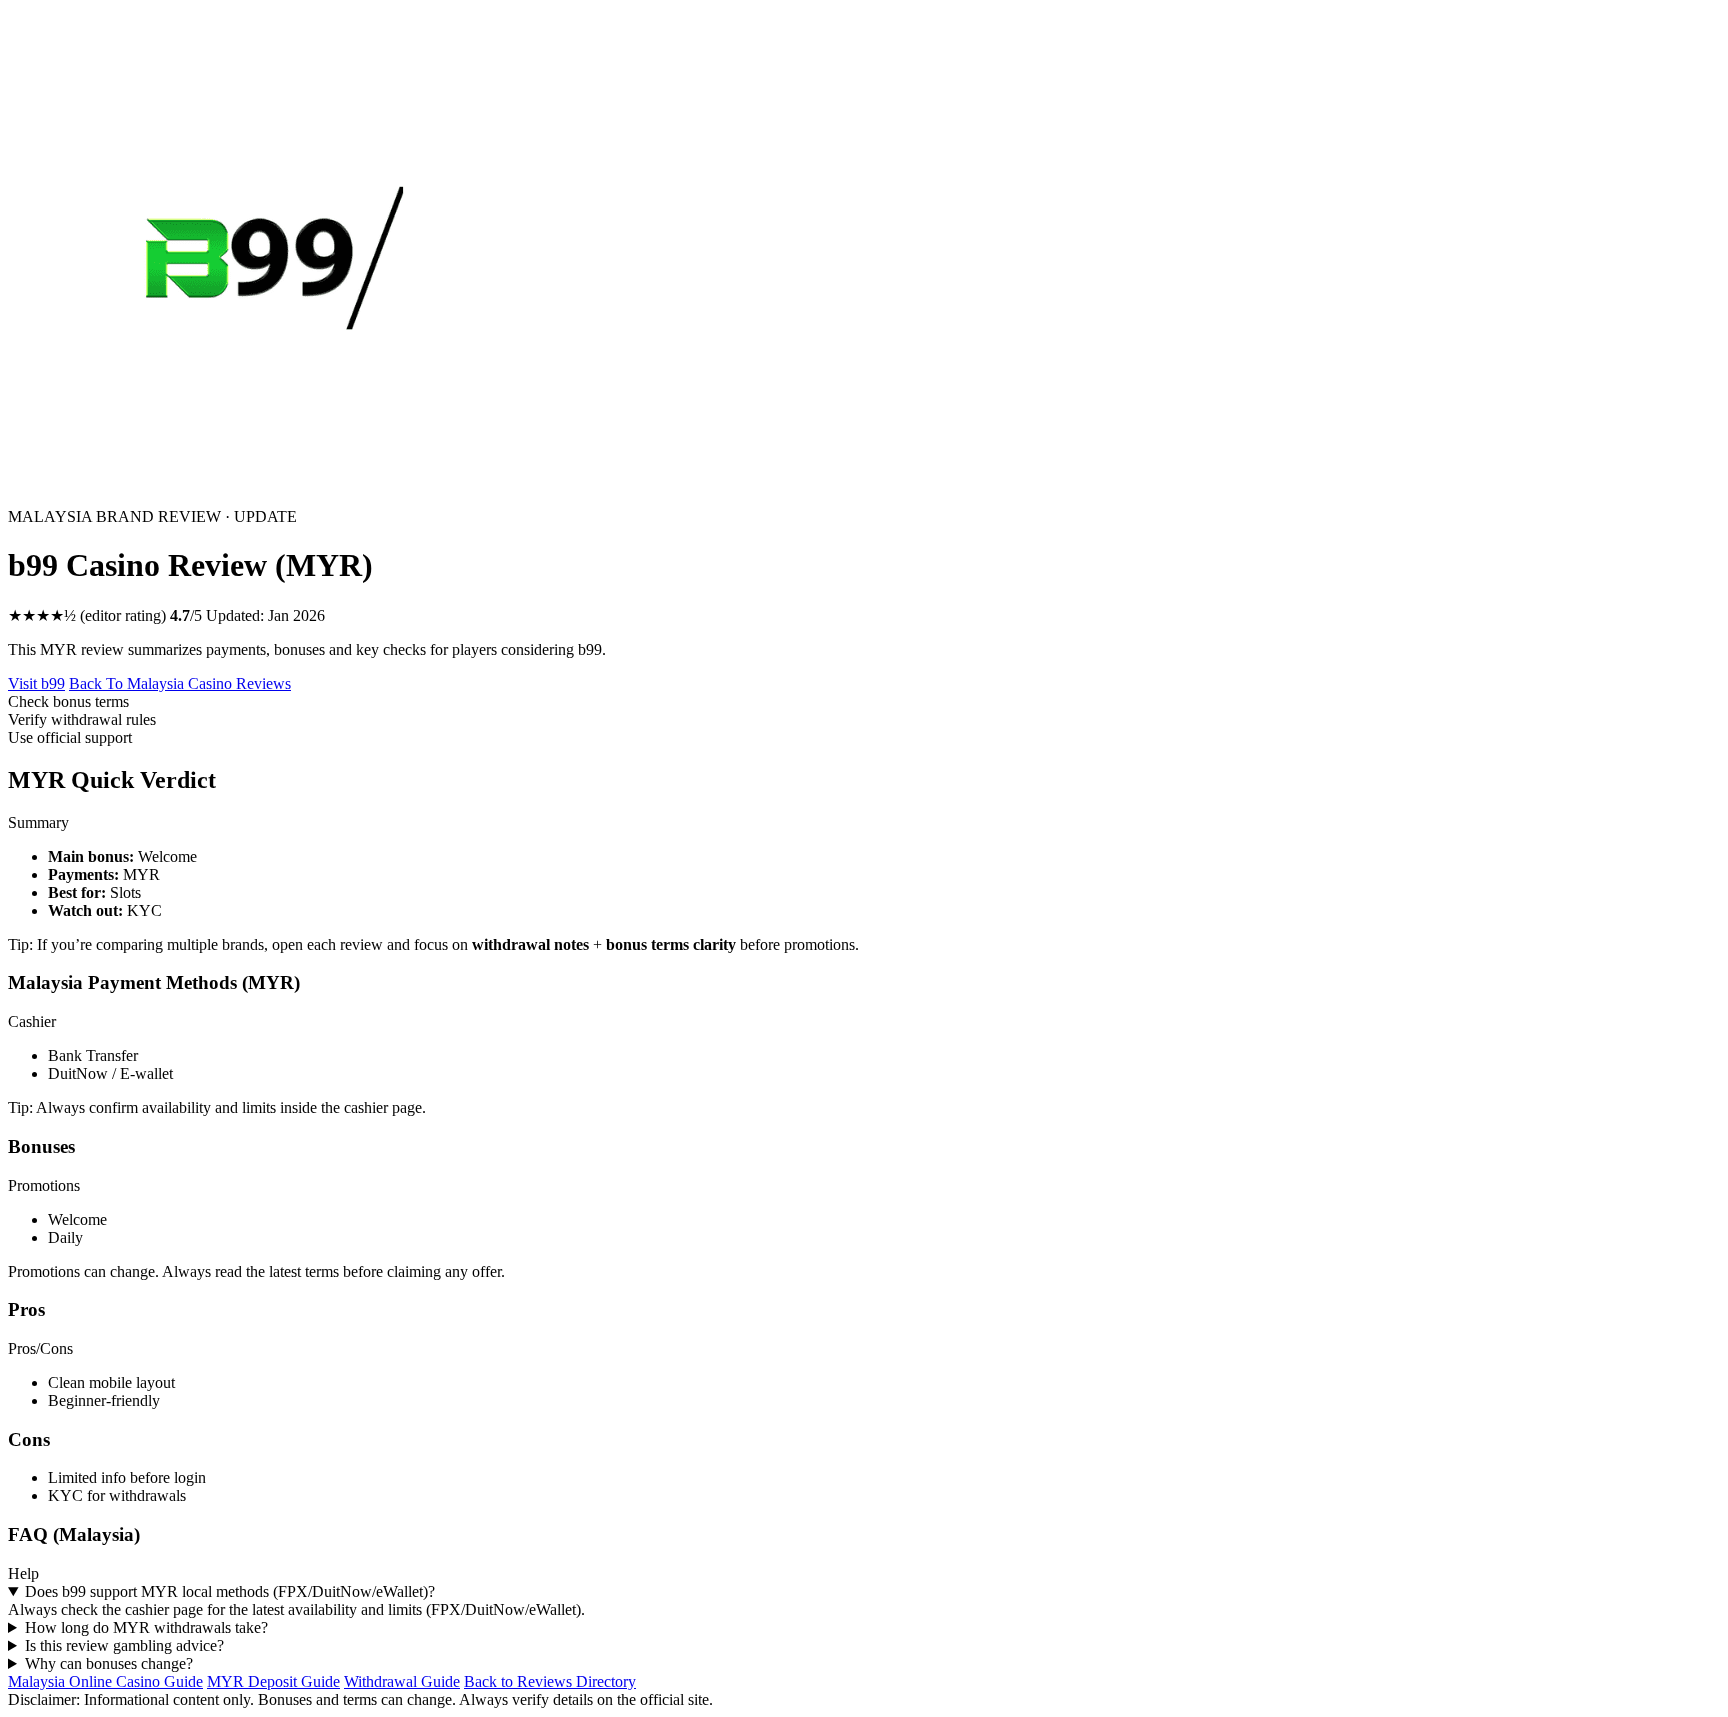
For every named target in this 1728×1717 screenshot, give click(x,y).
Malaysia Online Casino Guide (105, 1681)
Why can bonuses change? (109, 1663)
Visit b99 (36, 683)
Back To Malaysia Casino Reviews (180, 683)
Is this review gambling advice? (124, 1645)
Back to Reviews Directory (550, 1681)
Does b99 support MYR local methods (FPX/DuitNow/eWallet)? (230, 1591)
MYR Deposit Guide (273, 1681)
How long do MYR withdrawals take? (146, 1627)
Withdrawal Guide (402, 1681)
